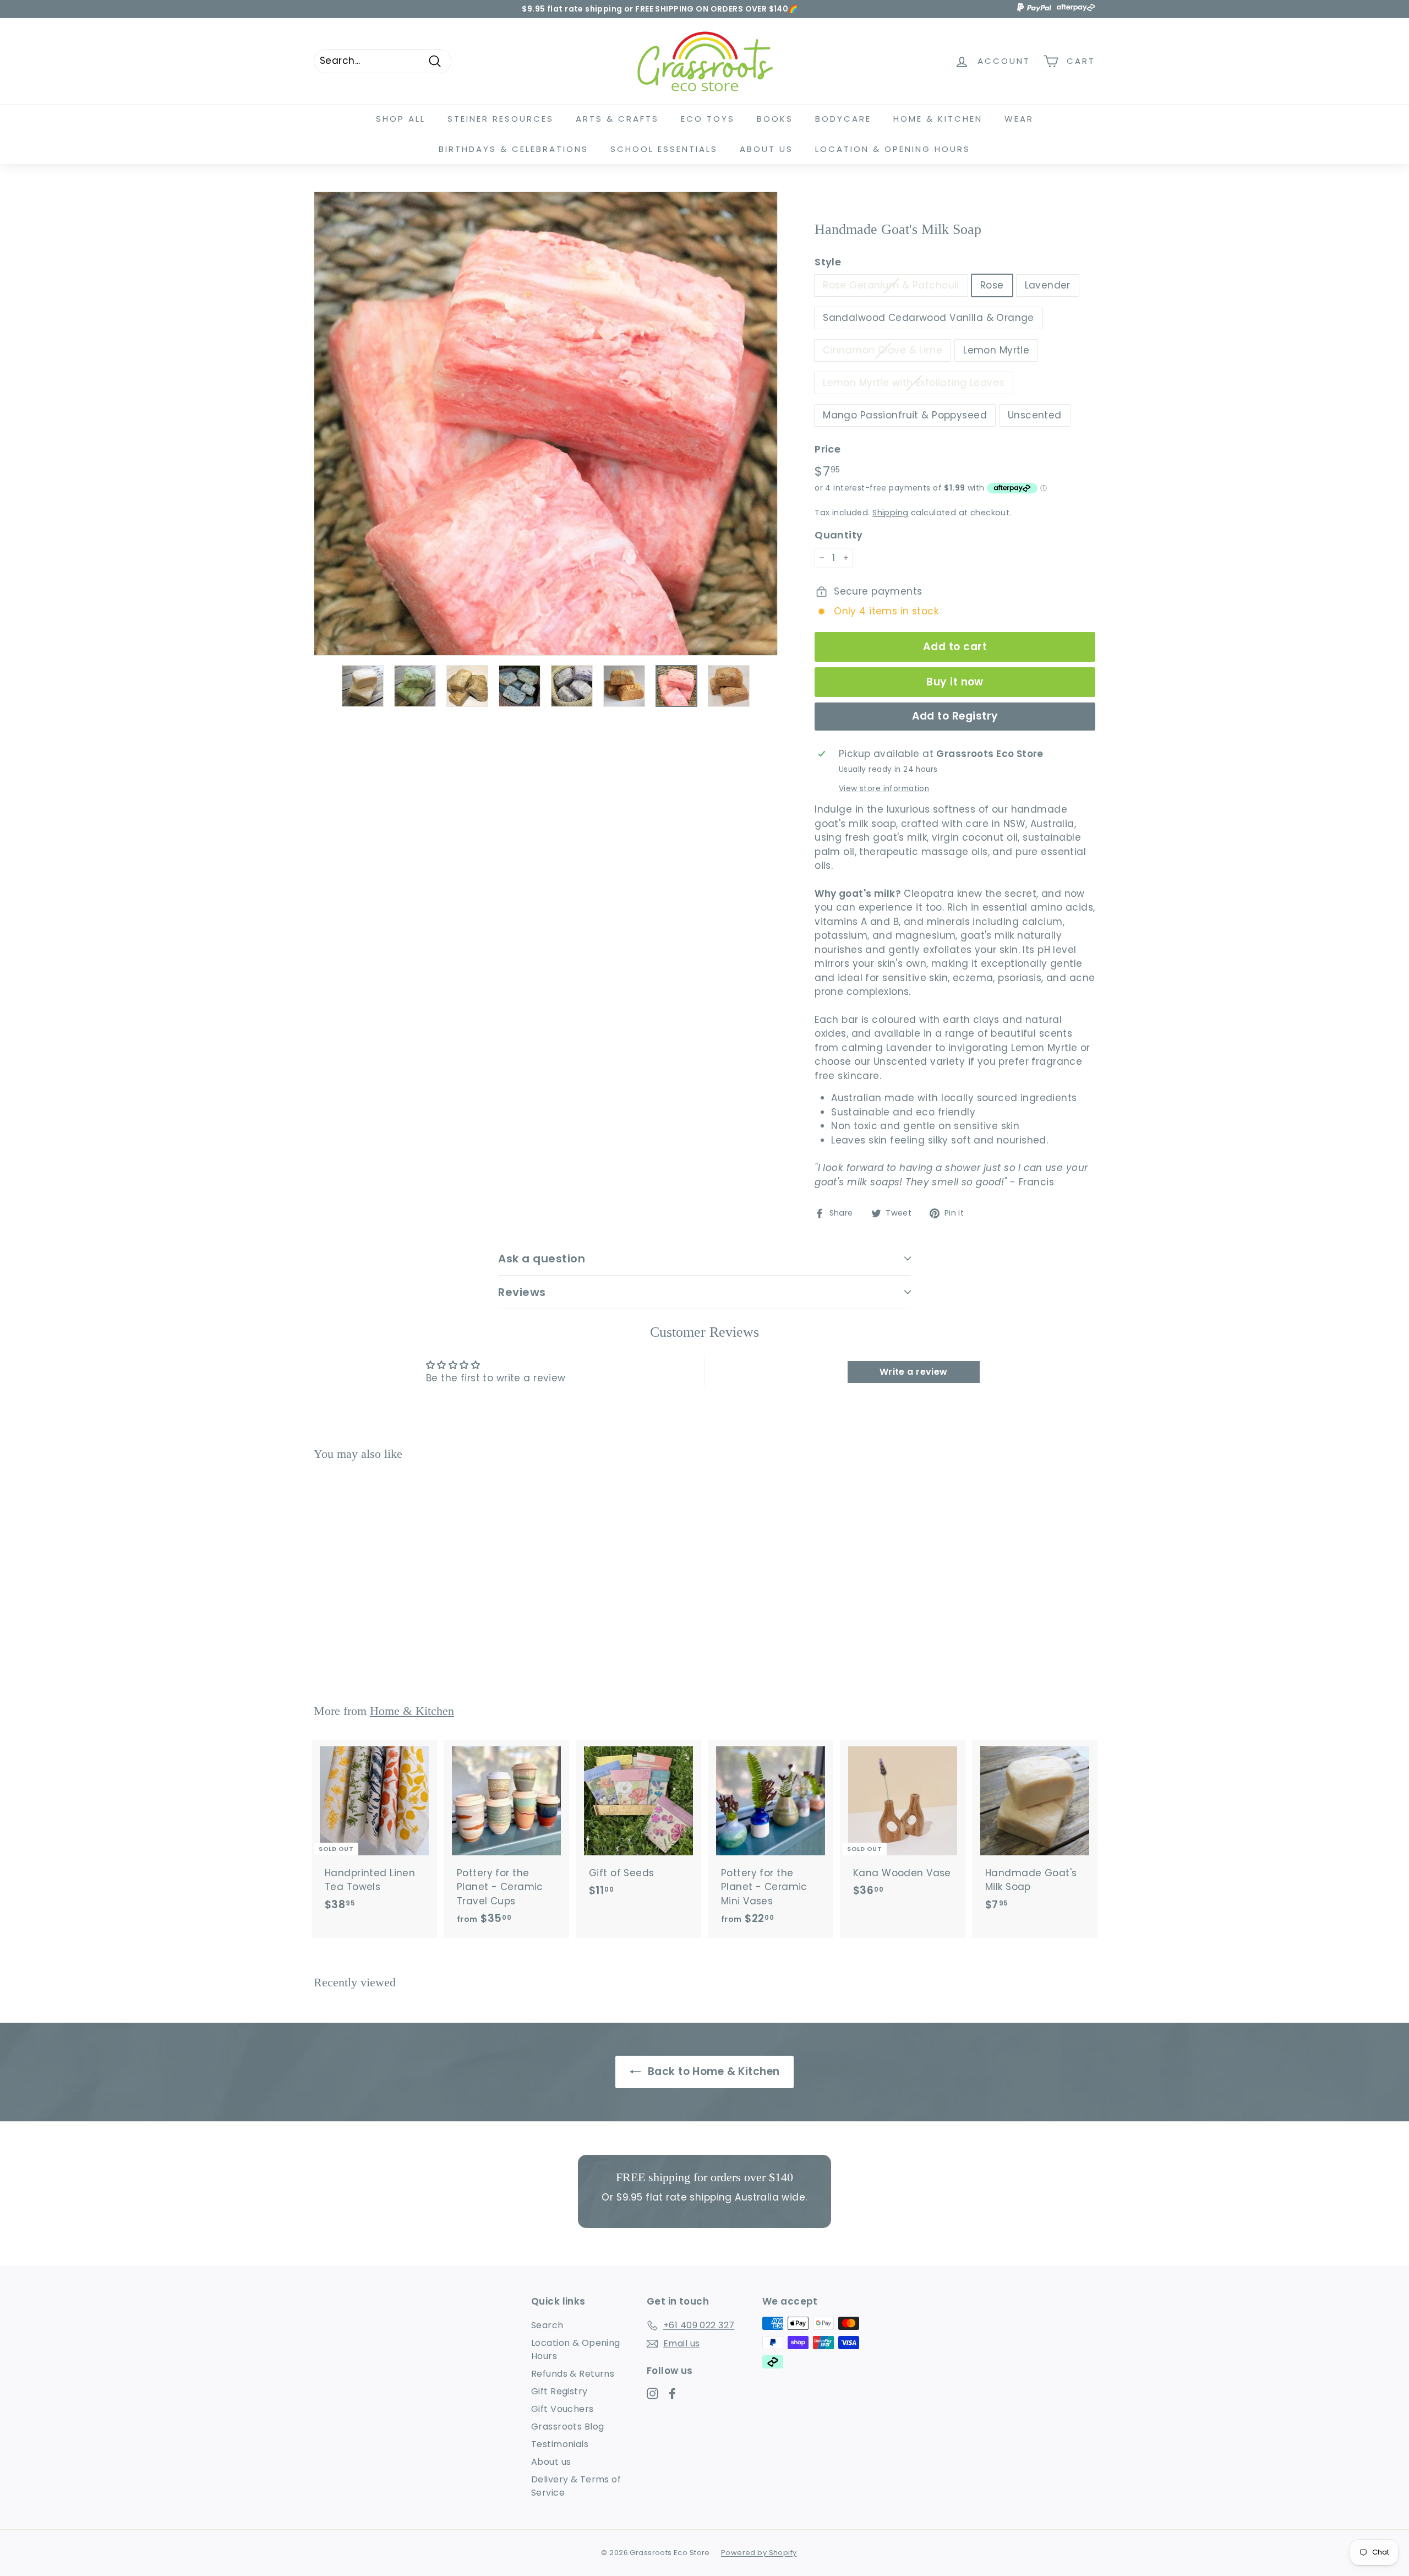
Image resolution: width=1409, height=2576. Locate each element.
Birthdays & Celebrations (514, 149)
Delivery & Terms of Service (576, 2486)
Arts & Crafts (617, 119)
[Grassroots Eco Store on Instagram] (652, 2393)
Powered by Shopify (759, 2553)
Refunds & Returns (573, 2374)
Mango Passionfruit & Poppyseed (905, 415)
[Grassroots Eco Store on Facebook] (672, 2393)
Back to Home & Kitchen (712, 2071)
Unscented (1035, 415)
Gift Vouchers (562, 2409)
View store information (884, 789)
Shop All (401, 119)
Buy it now (955, 682)
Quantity (839, 535)
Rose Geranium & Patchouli (891, 285)
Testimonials (560, 2444)
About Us (766, 149)
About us (551, 2462)
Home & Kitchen (938, 119)
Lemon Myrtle (996, 350)
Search (547, 2325)
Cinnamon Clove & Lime (883, 350)
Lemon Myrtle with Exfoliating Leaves (913, 383)
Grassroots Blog (567, 2427)
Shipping (890, 513)
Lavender (1048, 285)
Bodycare (843, 119)
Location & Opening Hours (893, 149)
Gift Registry (559, 2391)
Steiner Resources (501, 119)
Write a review (914, 1372)
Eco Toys (708, 119)
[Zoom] (546, 424)
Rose (992, 285)
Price (828, 449)
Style (828, 262)
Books (775, 119)
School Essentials (664, 149)
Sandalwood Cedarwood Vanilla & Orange (929, 318)
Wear (1019, 119)
